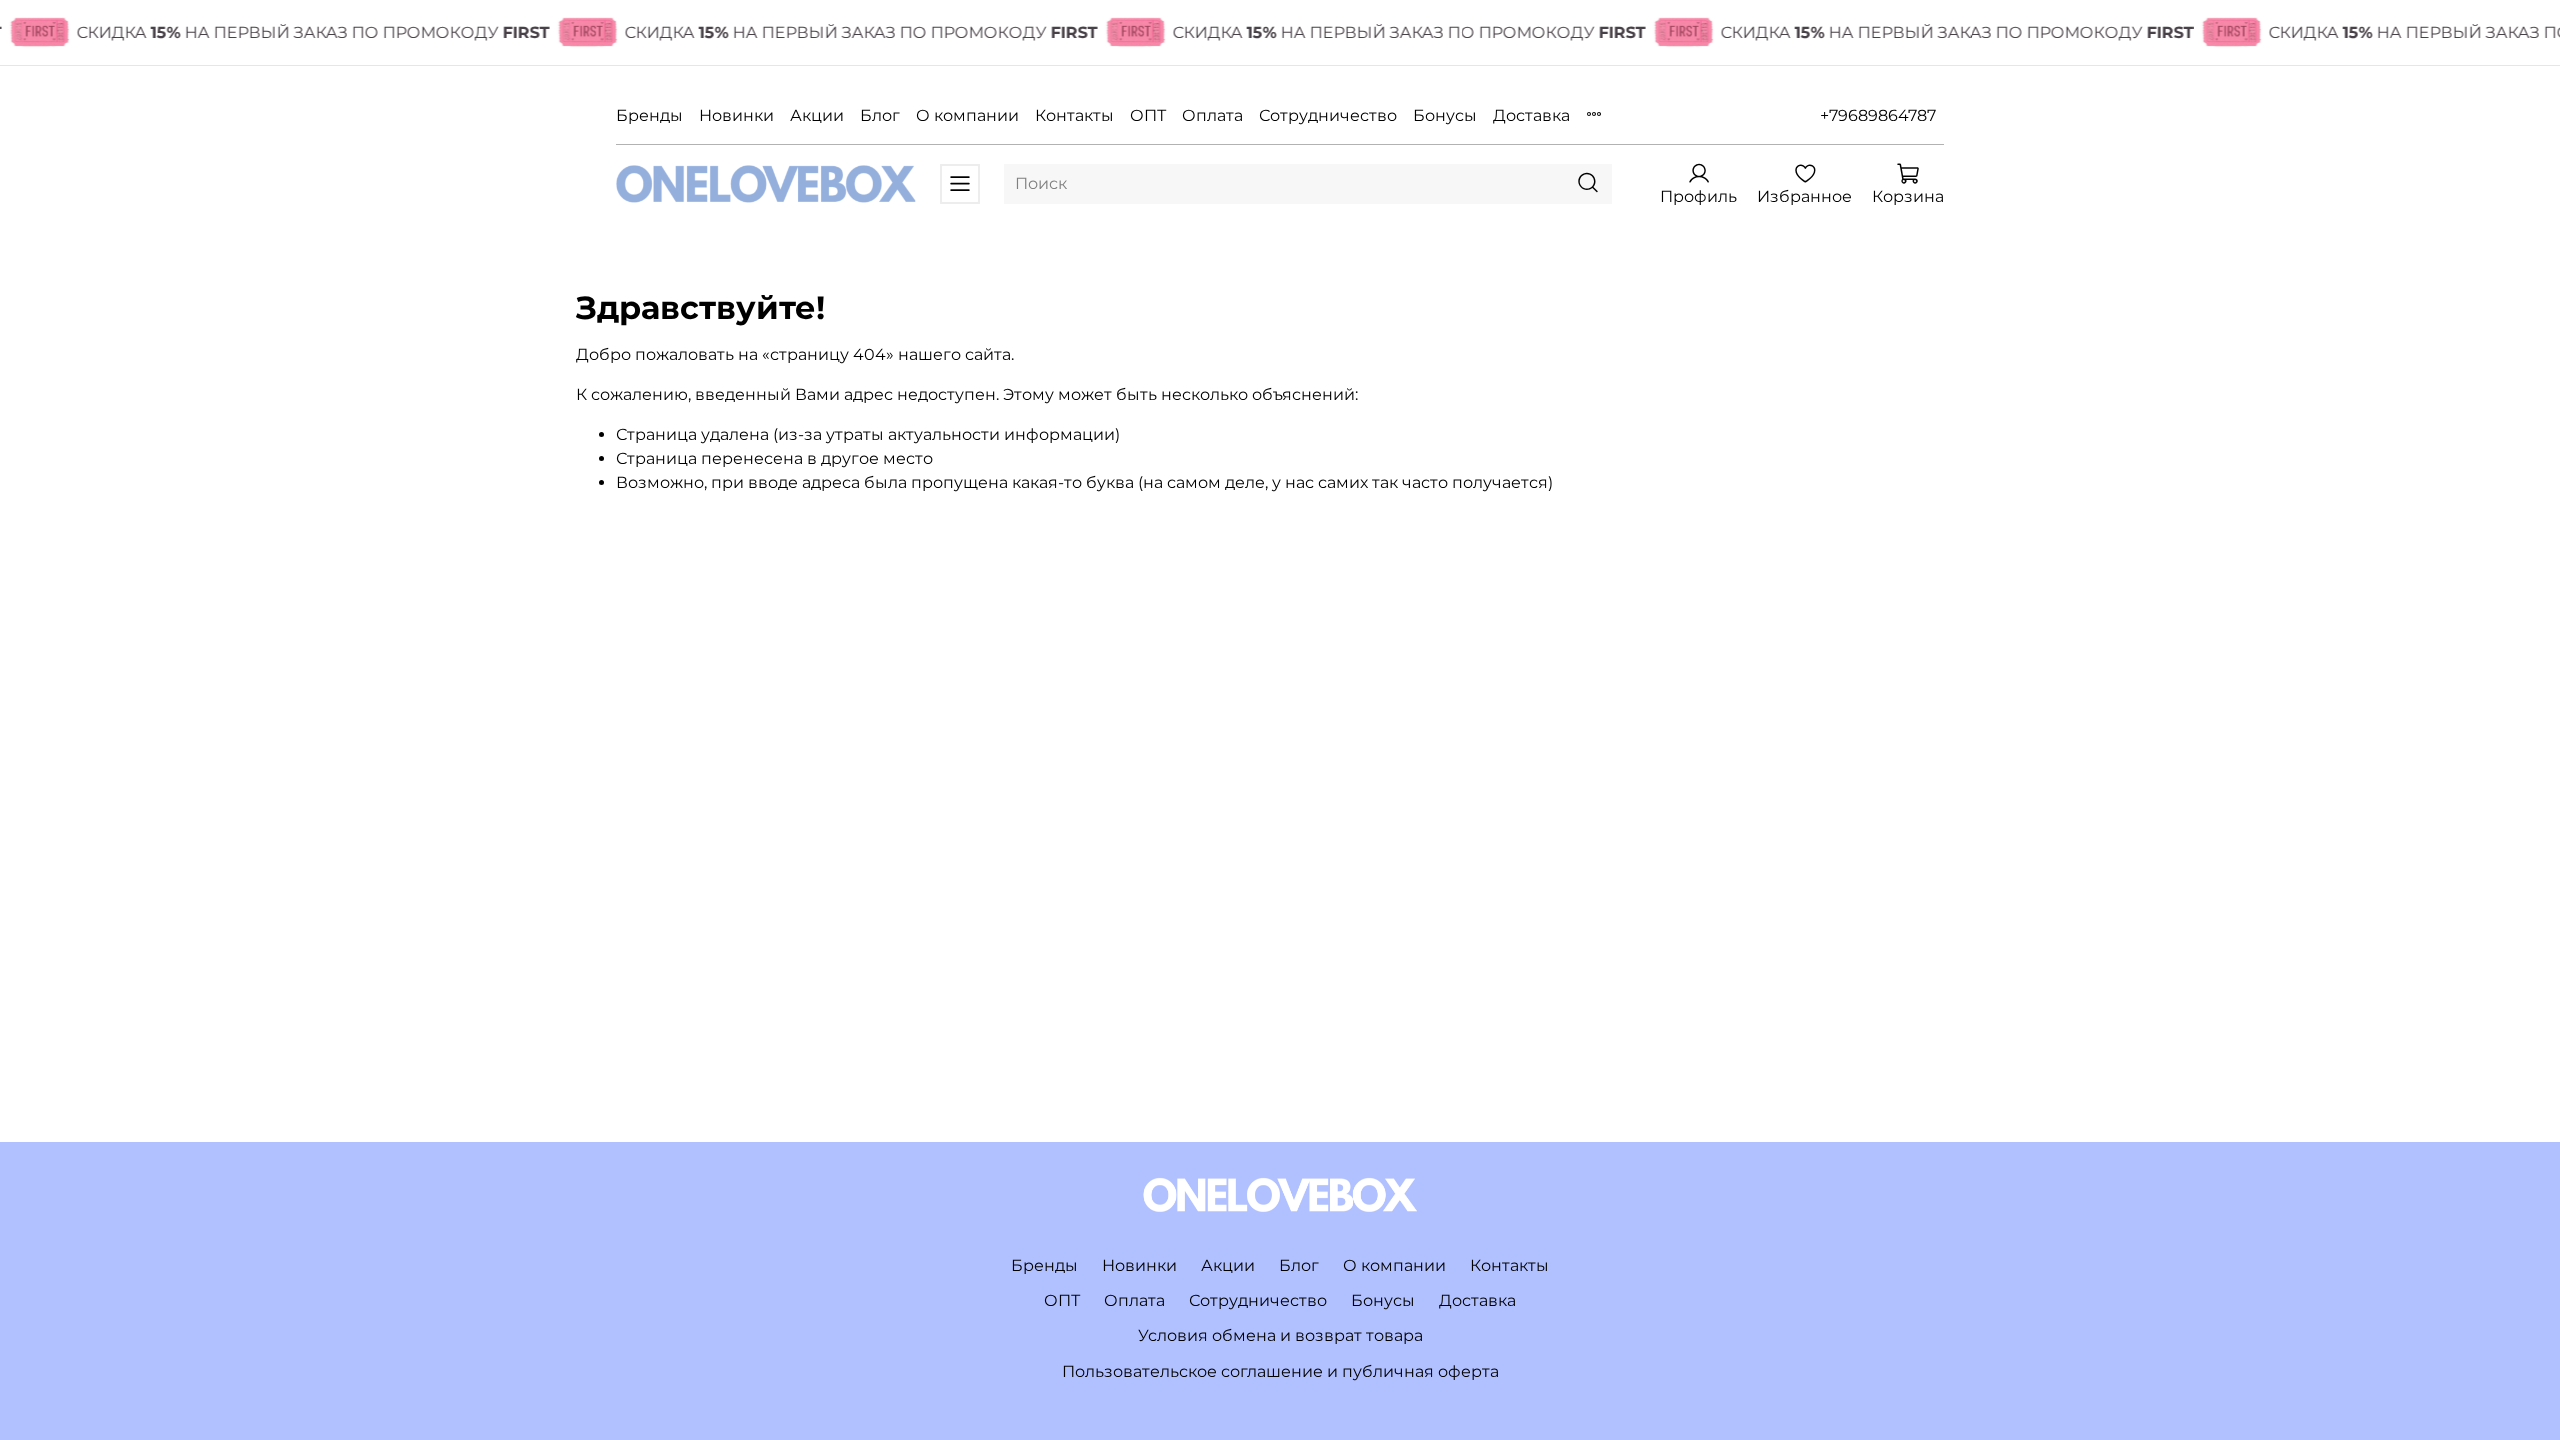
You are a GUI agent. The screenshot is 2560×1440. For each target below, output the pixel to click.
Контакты (1074, 115)
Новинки (736, 115)
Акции (817, 115)
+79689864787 (1878, 115)
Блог (880, 115)
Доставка (1531, 115)
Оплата (1212, 115)
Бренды (649, 115)
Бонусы (1445, 115)
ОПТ (1148, 115)
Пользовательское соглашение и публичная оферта (1280, 1371)
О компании (967, 115)
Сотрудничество (1328, 115)
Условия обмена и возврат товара (1280, 1335)
